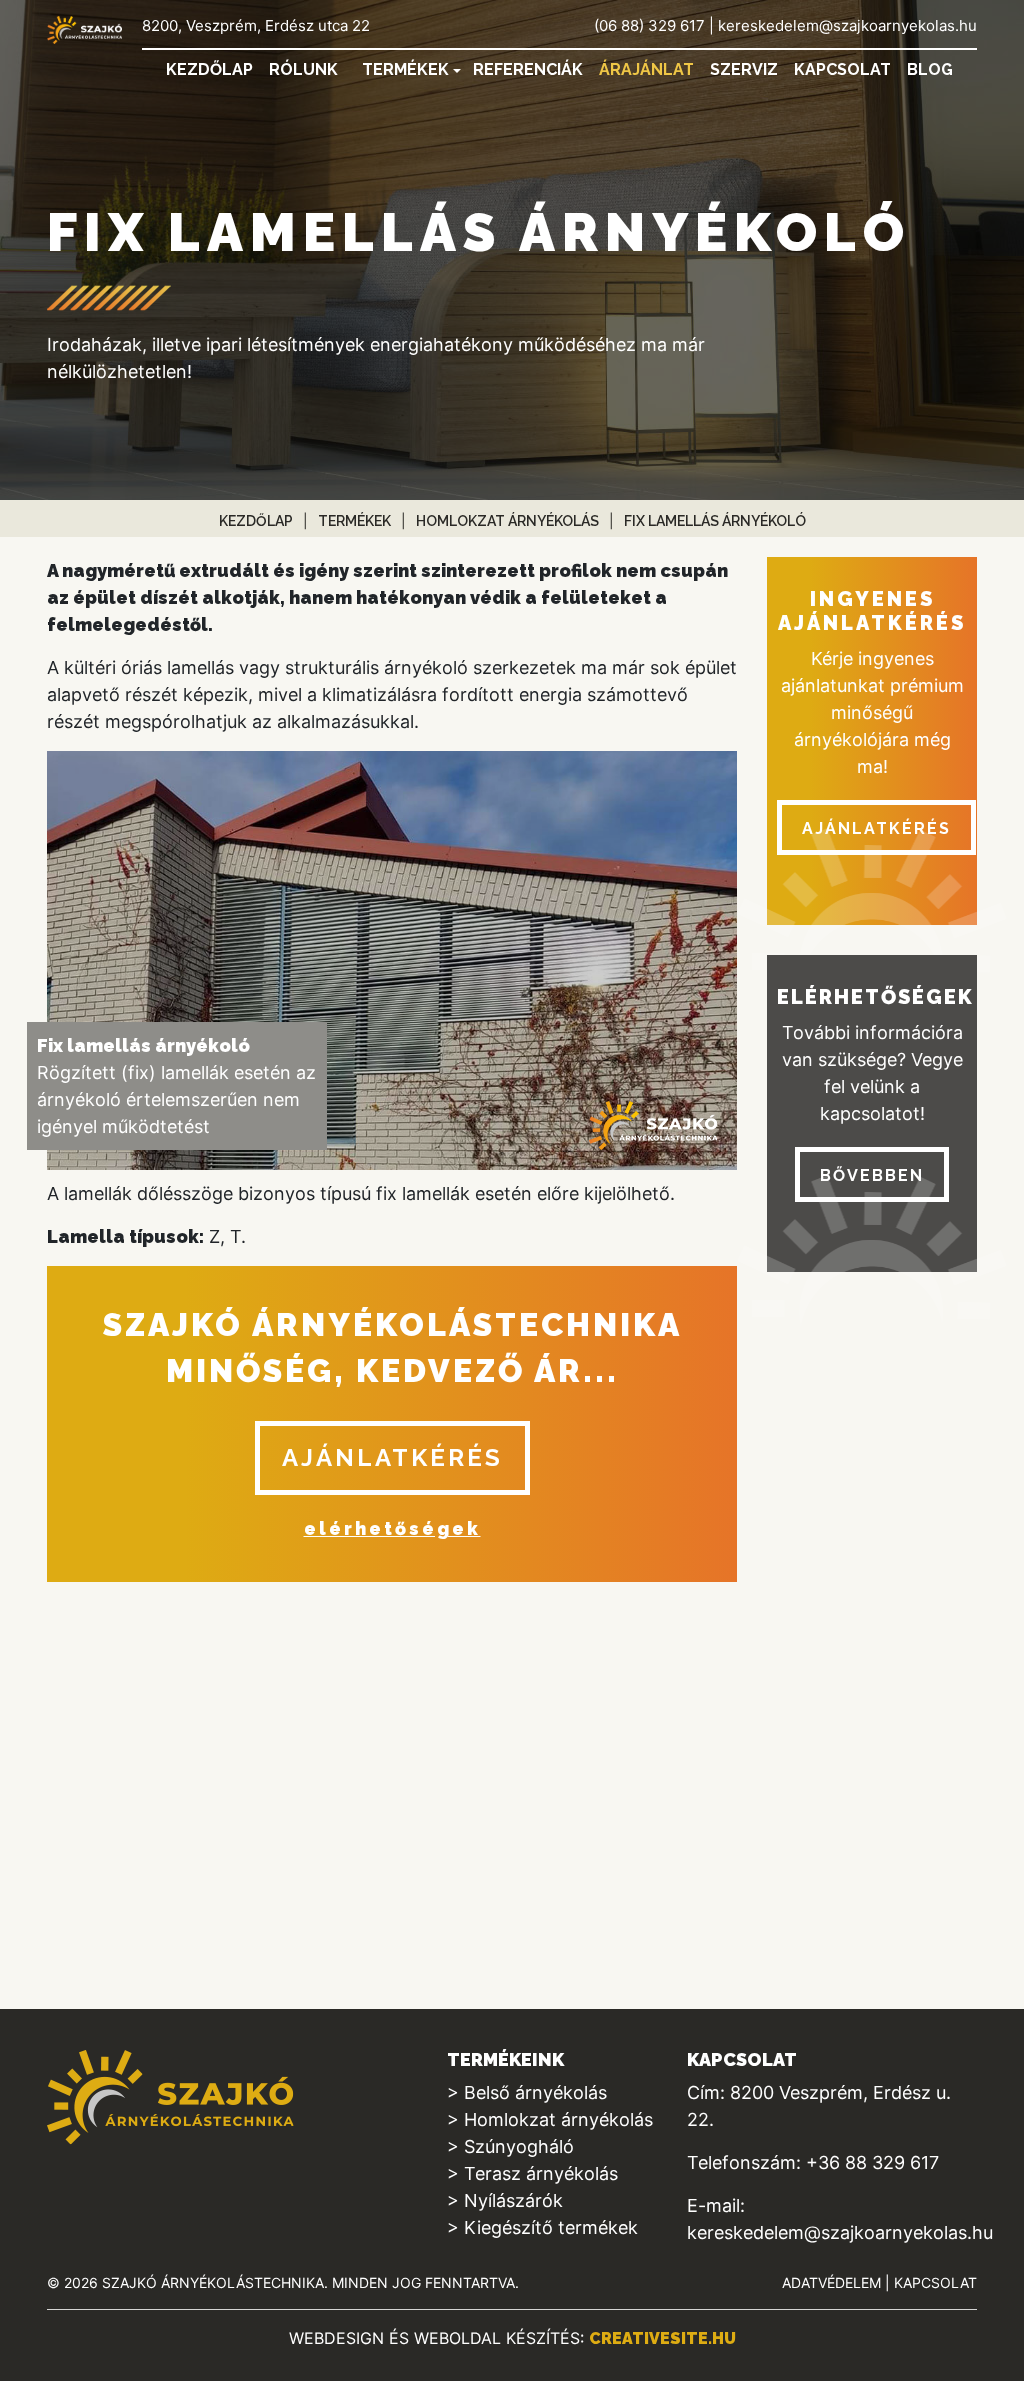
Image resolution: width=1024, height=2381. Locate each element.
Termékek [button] (405, 69)
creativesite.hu (662, 2338)
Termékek (354, 521)
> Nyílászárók (505, 2200)
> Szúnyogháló (510, 2146)
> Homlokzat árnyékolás (550, 2119)
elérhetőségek (392, 1528)
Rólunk (303, 69)
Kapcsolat (842, 69)
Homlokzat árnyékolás (507, 521)
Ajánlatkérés (392, 1457)
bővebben (872, 1175)
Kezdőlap (209, 69)
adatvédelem (831, 2282)
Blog (930, 69)
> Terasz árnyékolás (532, 2173)
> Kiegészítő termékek (542, 2227)
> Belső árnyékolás (527, 2092)
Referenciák (528, 69)
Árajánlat (646, 69)
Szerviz (744, 69)
